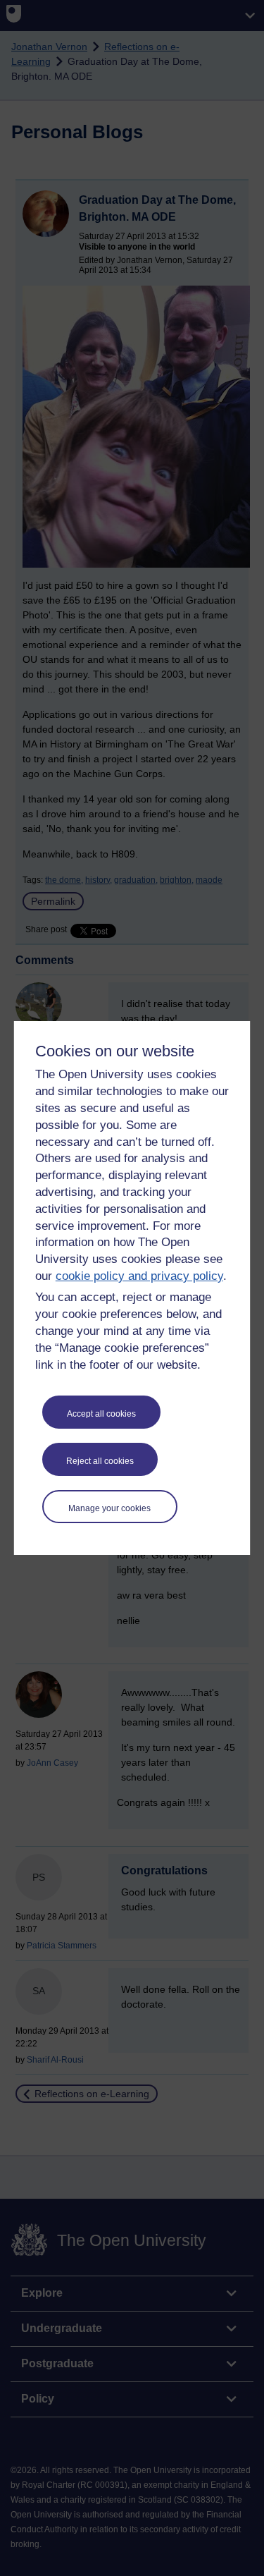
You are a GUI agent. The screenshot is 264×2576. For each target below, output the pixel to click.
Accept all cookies (101, 1414)
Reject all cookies (100, 1461)
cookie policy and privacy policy (139, 1276)
